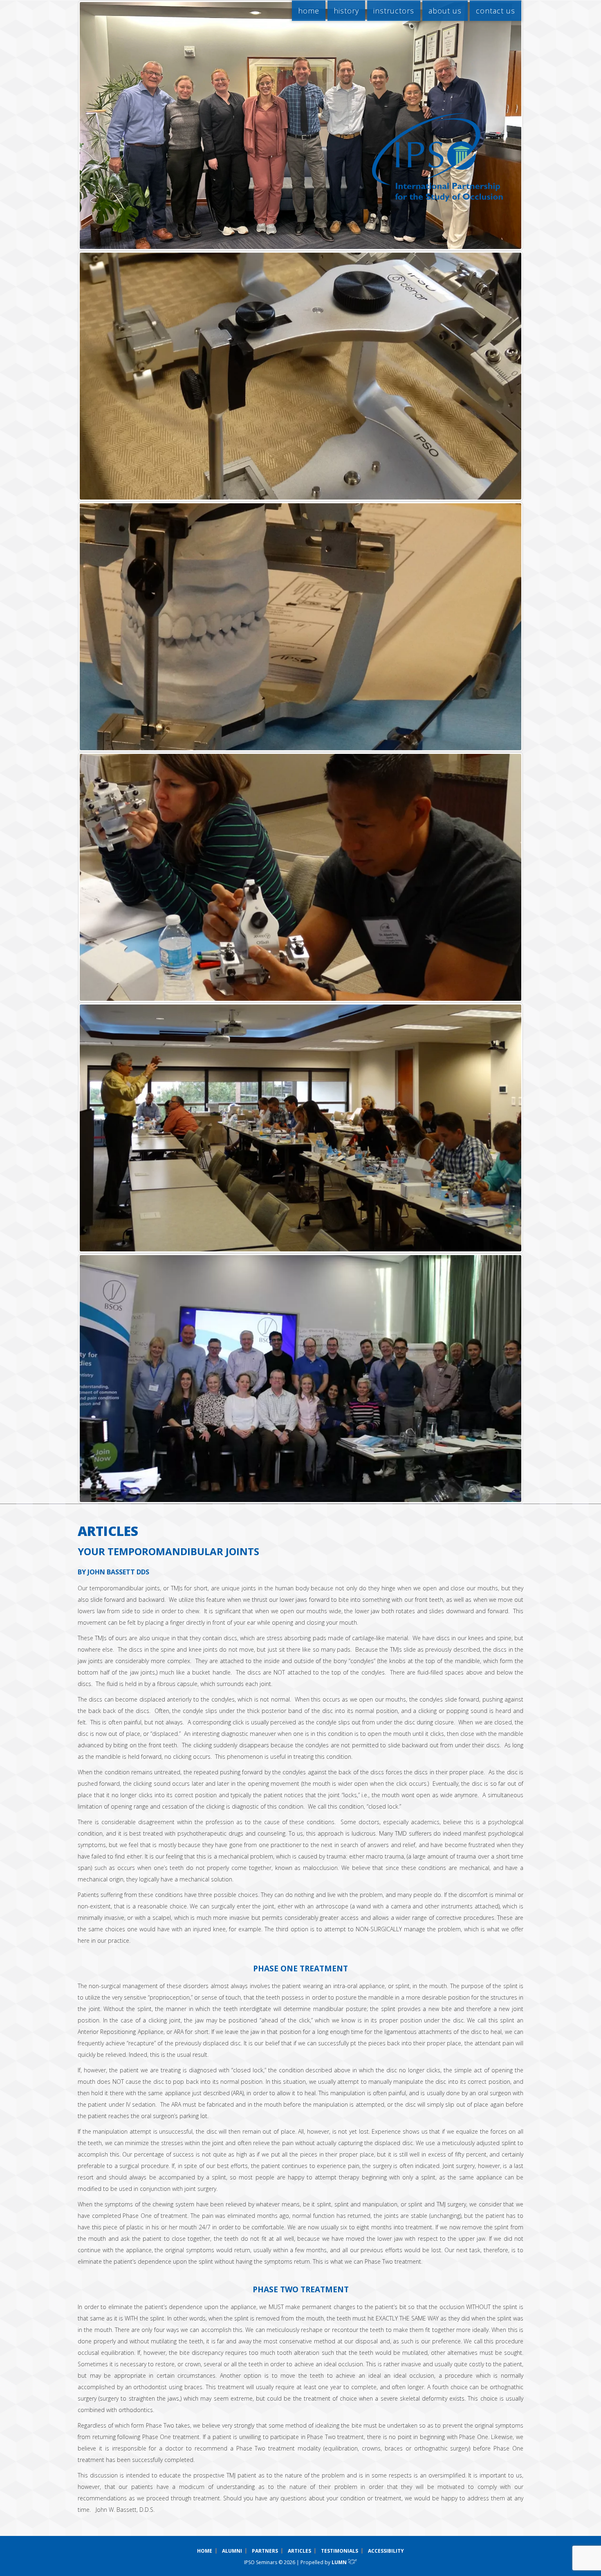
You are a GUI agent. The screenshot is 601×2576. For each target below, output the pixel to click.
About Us (445, 11)
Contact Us (496, 11)
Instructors (394, 11)
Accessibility (386, 2551)
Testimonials (340, 2551)
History (346, 11)
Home (309, 11)
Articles (299, 2551)
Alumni (232, 2551)
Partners (265, 2551)
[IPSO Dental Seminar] (437, 157)
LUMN (340, 2562)
